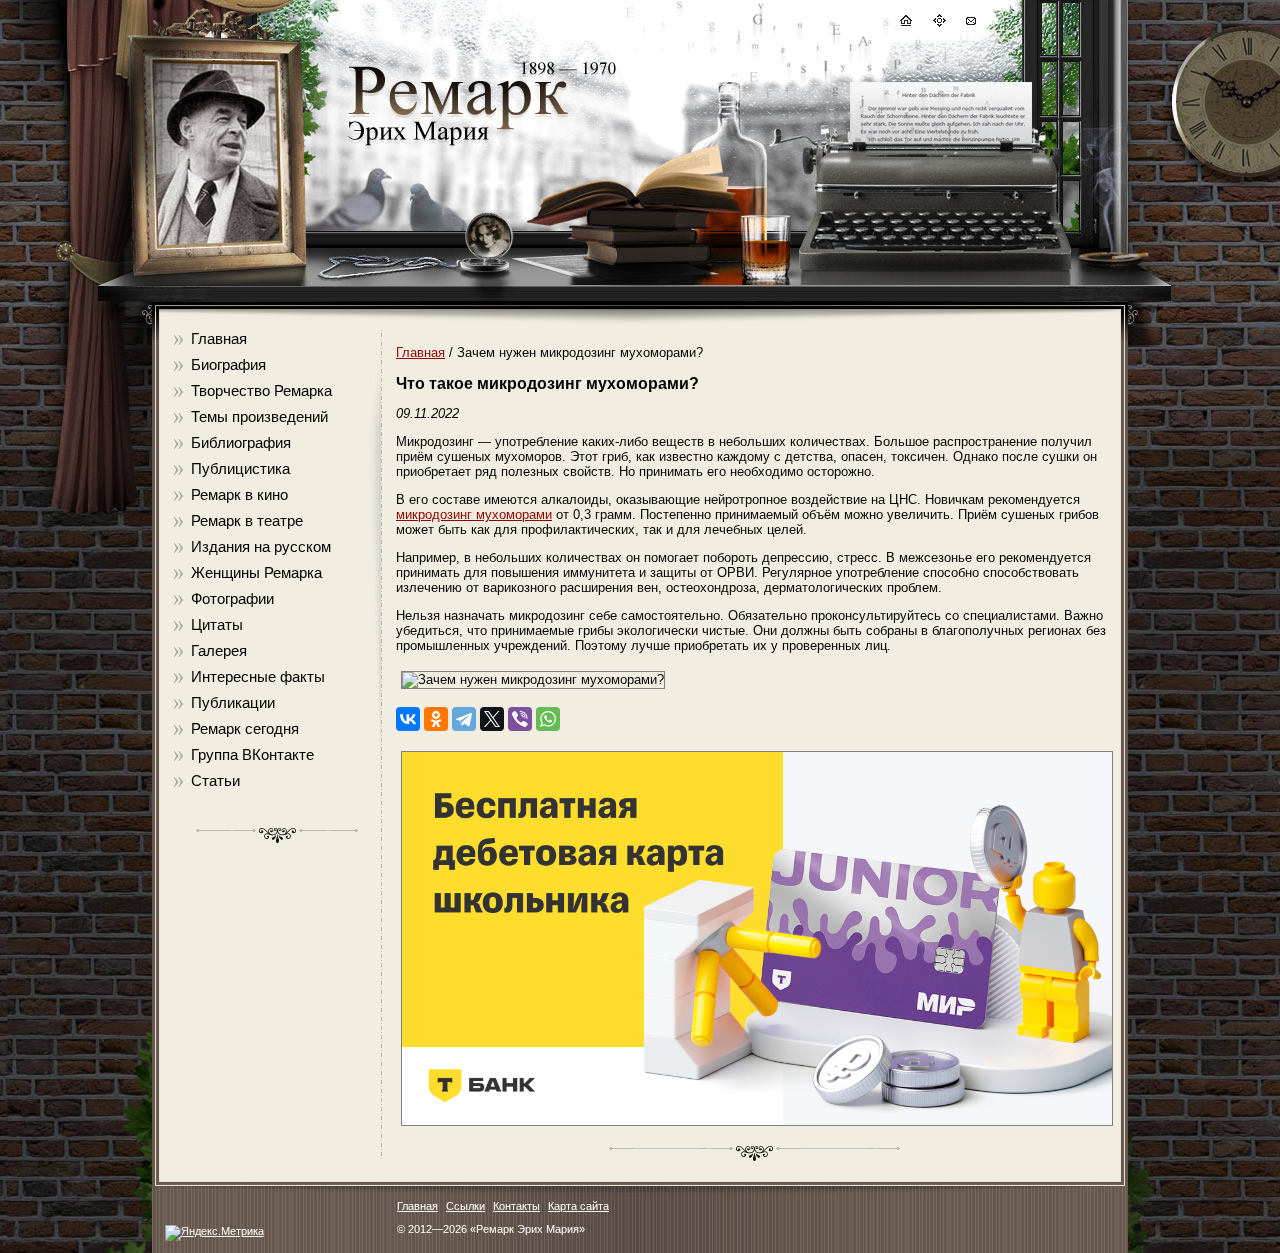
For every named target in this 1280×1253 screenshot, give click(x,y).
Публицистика (240, 468)
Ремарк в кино (239, 494)
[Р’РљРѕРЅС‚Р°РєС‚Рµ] (408, 719)
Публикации (233, 702)
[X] (492, 719)
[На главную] (905, 23)
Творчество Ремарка (261, 390)
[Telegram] (464, 719)
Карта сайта (578, 1206)
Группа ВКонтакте (252, 754)
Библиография (241, 442)
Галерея (219, 650)
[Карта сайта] (938, 23)
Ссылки (465, 1206)
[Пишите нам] (970, 23)
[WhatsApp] (548, 719)
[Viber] (520, 719)
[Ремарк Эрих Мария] (457, 145)
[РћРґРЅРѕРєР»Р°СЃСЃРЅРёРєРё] (436, 719)
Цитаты (217, 624)
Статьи (215, 780)
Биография (228, 364)
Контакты (516, 1206)
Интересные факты (258, 676)
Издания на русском (261, 546)
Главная (219, 338)
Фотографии (232, 598)
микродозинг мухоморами (474, 514)
